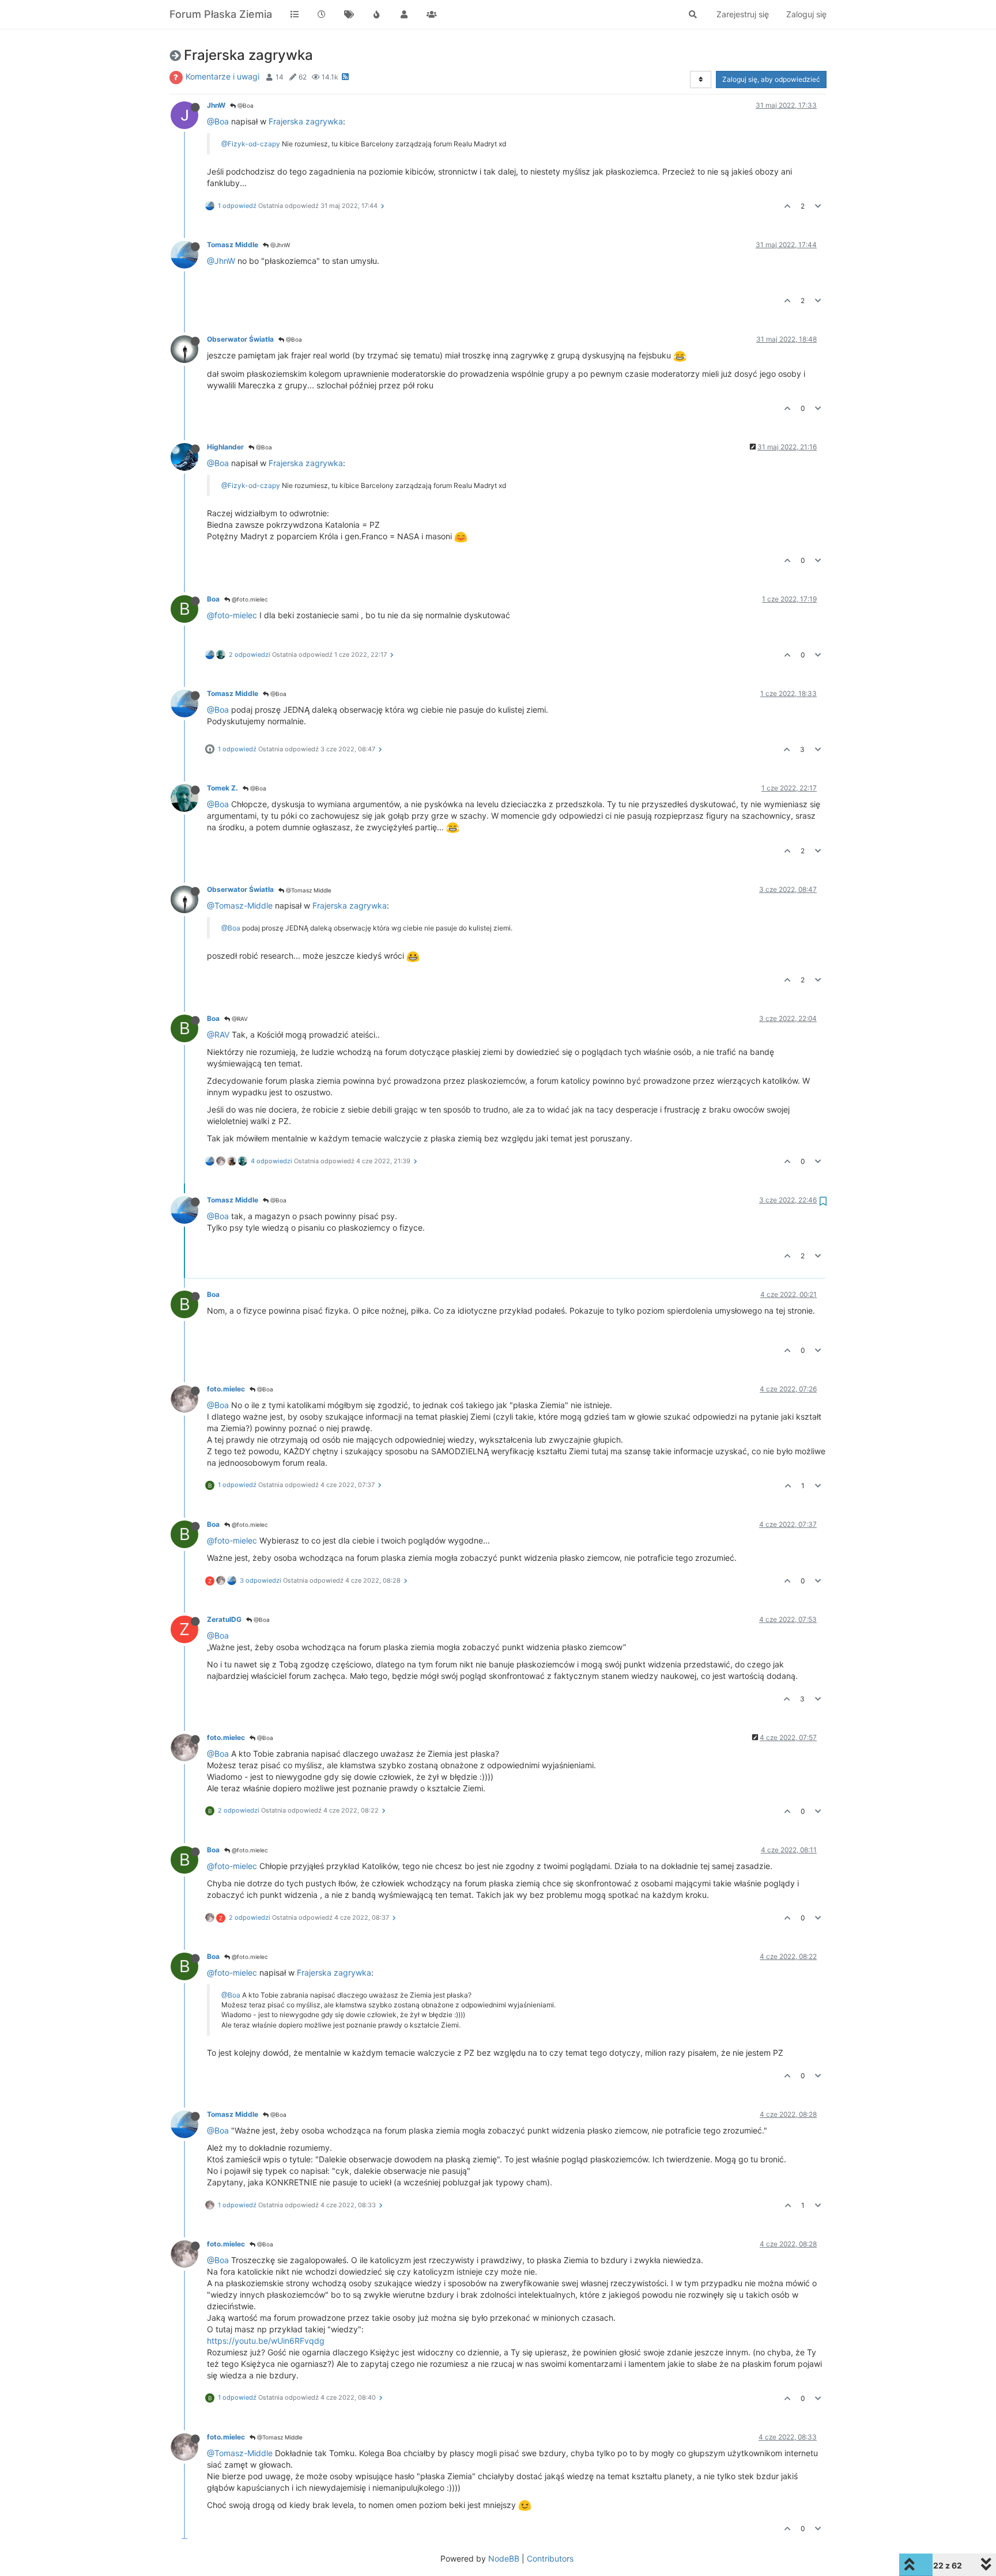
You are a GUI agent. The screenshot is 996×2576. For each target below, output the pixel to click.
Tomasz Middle (233, 245)
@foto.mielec (249, 599)
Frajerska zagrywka (306, 121)
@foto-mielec (232, 615)
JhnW (216, 105)
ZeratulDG (224, 1619)
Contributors (550, 2558)
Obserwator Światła (240, 339)
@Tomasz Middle (308, 890)
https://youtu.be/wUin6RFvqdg (266, 2341)
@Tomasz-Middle (240, 905)
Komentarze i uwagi (222, 76)
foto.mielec (226, 1389)
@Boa (245, 105)
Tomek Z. (222, 788)
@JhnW (279, 245)
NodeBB (504, 2558)
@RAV (239, 1019)
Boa (213, 599)
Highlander (225, 447)
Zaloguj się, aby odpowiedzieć (771, 79)
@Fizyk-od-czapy (251, 144)
